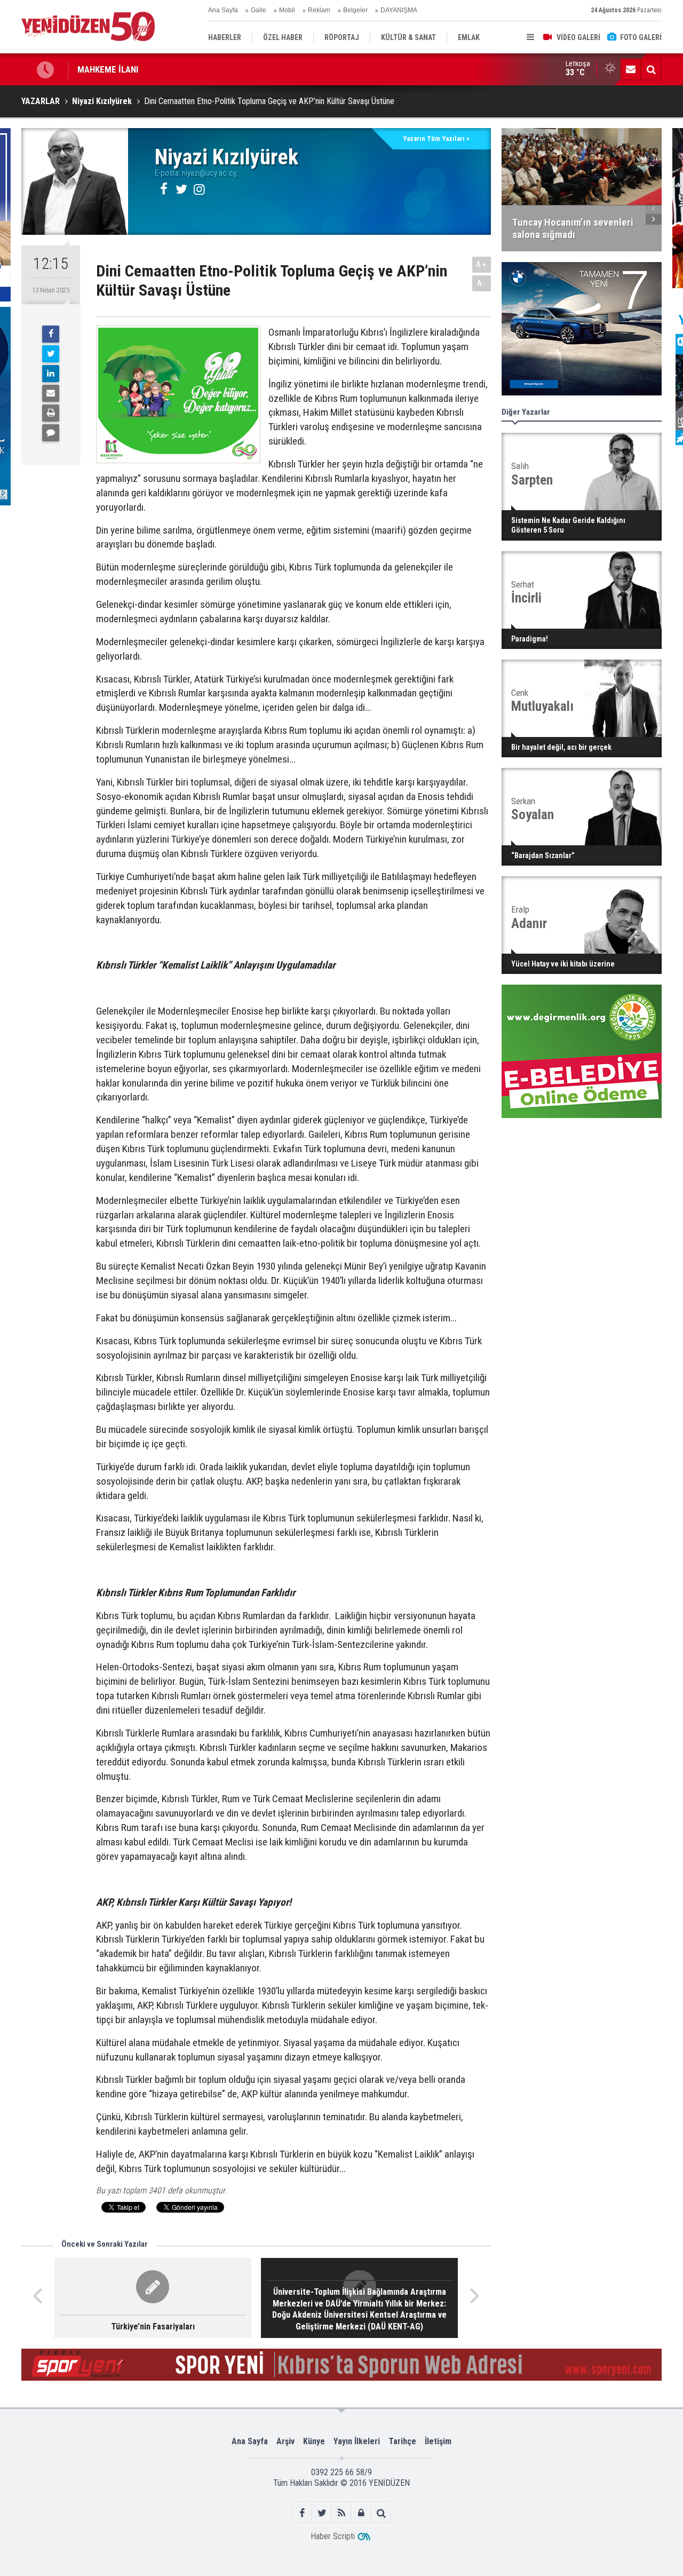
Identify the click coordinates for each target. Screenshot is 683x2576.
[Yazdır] (51, 413)
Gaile (259, 10)
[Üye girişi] (362, 2513)
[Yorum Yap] (51, 433)
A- (482, 283)
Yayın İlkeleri (357, 2441)
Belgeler (355, 10)
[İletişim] (631, 69)
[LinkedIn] (51, 374)
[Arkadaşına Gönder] (51, 393)
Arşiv (285, 2441)
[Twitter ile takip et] (322, 2513)
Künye (314, 2441)
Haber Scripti (333, 2536)
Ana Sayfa (223, 10)
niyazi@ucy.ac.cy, (210, 173)
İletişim (438, 2441)
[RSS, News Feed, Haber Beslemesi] (342, 2513)
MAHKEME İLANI (108, 69)
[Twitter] (51, 354)
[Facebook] (51, 334)
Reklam (319, 10)
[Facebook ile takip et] (302, 2513)
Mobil (287, 10)
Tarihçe (402, 2441)
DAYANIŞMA (399, 10)
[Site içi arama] (651, 69)
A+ (482, 264)
